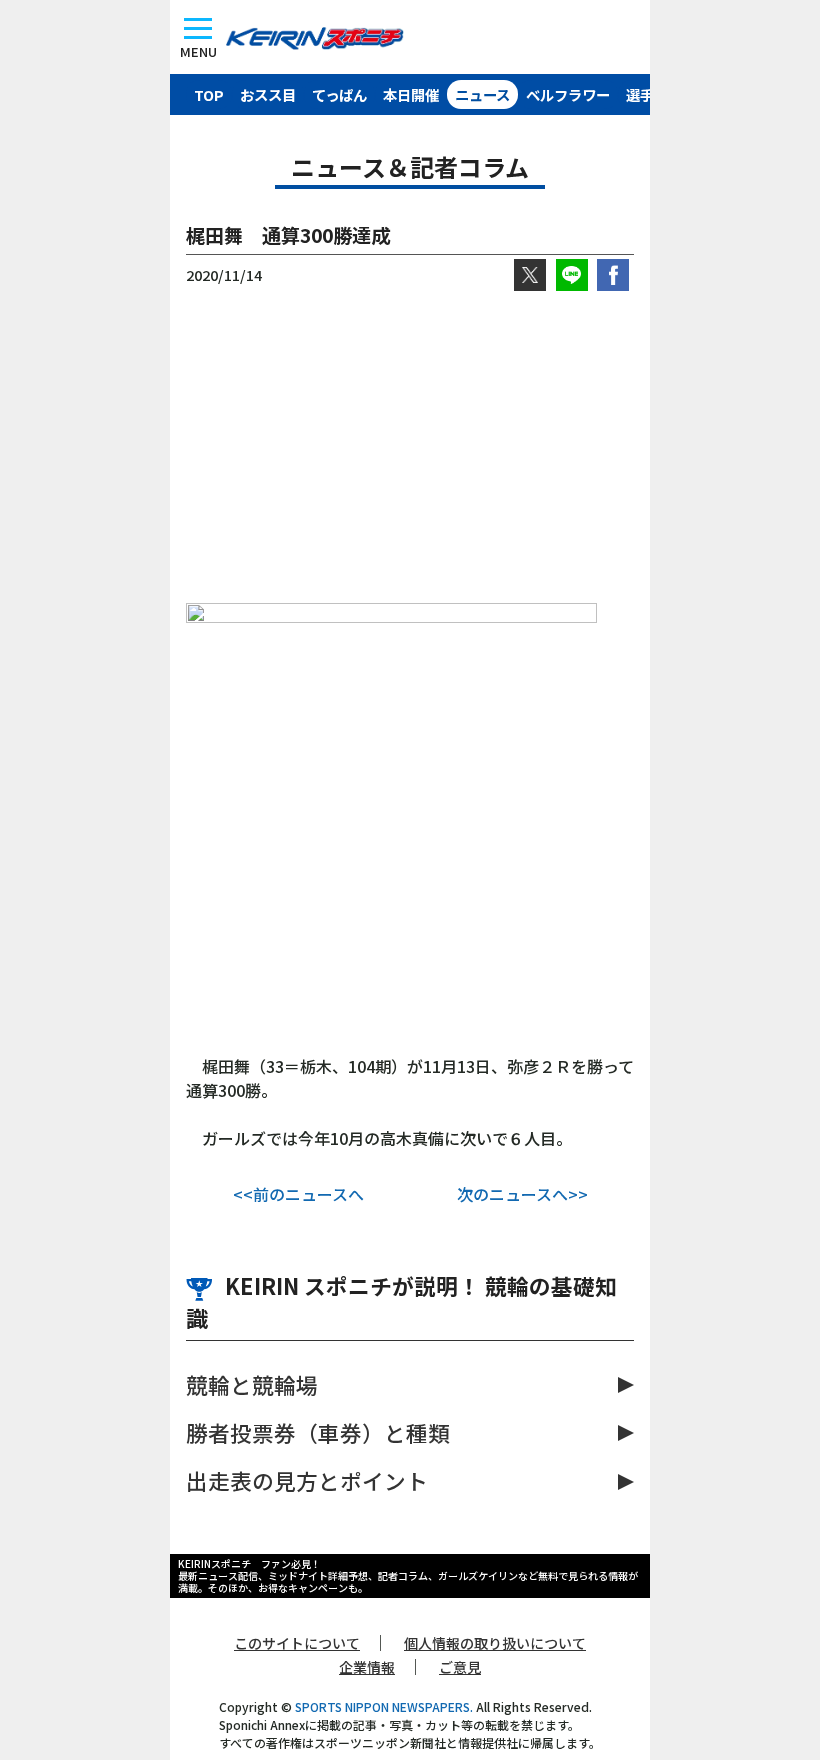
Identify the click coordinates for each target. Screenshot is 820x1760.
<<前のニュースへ (298, 1194)
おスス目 (268, 94)
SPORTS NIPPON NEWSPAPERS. (384, 1706)
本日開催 (411, 94)
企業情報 (367, 1667)
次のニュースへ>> (522, 1194)
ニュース (482, 94)
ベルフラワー (568, 94)
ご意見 (460, 1667)
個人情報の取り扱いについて (495, 1643)
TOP (209, 94)
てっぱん (339, 94)
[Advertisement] (410, 447)
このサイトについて (297, 1643)
